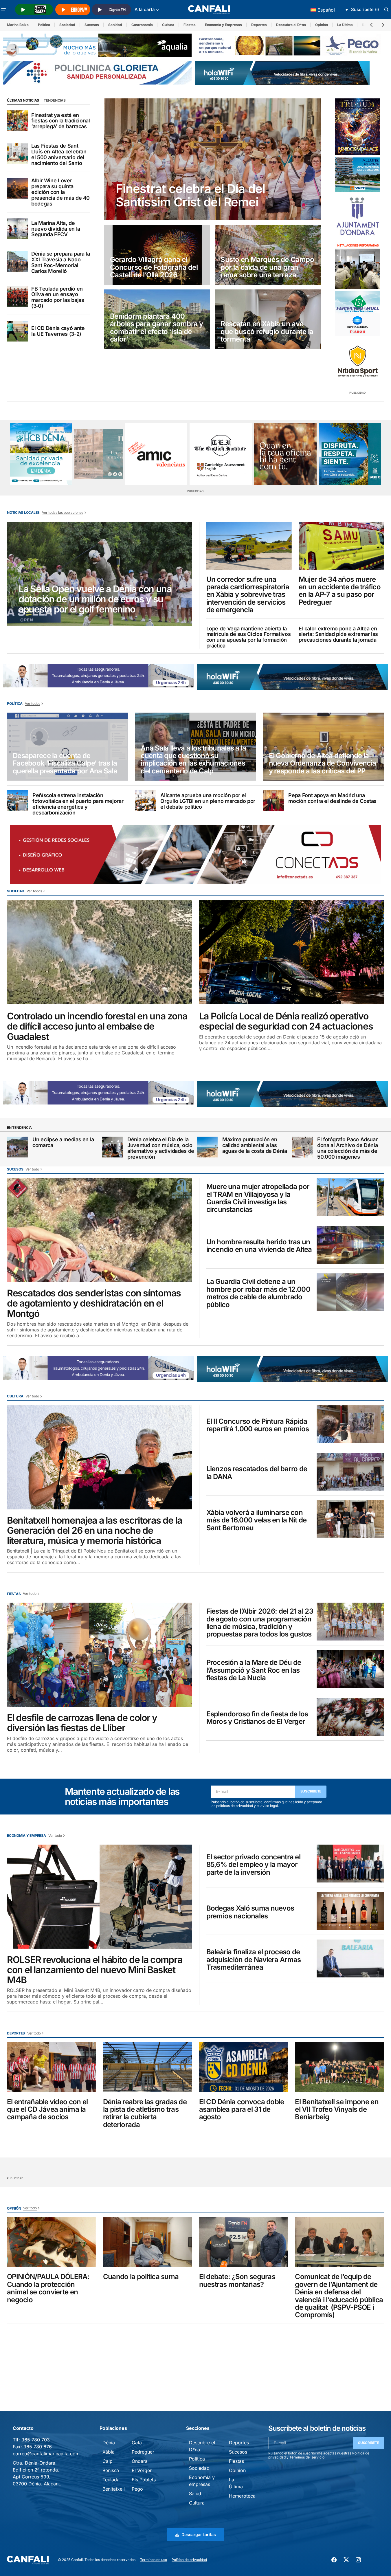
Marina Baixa (18, 25)
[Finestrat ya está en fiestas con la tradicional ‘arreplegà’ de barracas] (17, 121)
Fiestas (190, 25)
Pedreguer (143, 2452)
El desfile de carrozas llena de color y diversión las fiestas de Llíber (82, 1723)
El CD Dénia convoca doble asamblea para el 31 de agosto (242, 2110)
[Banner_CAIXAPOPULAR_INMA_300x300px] (285, 454)
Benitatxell (114, 2489)
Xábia (109, 2452)
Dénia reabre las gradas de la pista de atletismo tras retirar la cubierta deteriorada (145, 2113)
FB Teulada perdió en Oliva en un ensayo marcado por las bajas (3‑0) (58, 297)
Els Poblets (144, 2480)
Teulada (111, 2480)
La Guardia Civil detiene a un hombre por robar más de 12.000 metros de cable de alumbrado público (258, 1293)
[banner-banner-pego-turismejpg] (290, 45)
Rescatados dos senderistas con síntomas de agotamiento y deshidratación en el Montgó (94, 1303)
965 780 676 (38, 2447)
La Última (345, 25)
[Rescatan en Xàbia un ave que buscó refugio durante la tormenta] (268, 319)
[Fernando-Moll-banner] (358, 314)
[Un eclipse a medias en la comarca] (17, 1147)
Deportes (259, 25)
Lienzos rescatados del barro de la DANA (257, 1473)
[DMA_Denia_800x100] (97, 45)
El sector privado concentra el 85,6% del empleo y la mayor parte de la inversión (253, 1865)
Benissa (111, 2470)
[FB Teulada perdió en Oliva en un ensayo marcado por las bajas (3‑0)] (17, 296)
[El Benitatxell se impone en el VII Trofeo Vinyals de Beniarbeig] (339, 2067)
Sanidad (115, 25)
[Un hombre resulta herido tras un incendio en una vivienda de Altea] (350, 1245)
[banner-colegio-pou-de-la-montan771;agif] (358, 265)
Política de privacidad (189, 2560)
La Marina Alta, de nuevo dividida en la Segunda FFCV (56, 229)
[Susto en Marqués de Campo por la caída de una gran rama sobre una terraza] (268, 255)
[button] (3, 10)
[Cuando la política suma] (148, 2242)
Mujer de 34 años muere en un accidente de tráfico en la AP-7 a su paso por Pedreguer (340, 591)
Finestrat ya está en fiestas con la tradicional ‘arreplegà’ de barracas (61, 121)
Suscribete (311, 1791)
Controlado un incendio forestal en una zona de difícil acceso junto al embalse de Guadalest (97, 1026)
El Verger (142, 2470)
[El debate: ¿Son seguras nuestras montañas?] (244, 2242)
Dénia (109, 2443)
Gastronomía (142, 25)
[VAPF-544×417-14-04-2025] (358, 175)
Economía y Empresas (223, 25)
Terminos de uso (154, 2560)
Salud (195, 2494)
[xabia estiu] (350, 454)
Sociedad (67, 25)
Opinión (322, 25)
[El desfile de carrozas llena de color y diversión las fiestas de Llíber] (100, 1655)
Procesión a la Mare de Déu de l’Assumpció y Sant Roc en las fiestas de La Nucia (254, 1670)
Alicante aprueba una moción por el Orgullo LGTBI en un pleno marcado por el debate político (208, 801)
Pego (137, 2489)
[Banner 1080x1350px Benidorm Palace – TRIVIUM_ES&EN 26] (358, 127)
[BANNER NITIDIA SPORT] (358, 361)
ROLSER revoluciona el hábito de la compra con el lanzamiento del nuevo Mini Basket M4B (95, 1970)
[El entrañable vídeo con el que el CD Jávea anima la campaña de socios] (52, 2067)
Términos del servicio (307, 2457)
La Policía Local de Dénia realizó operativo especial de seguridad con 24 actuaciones (286, 1021)
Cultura (168, 25)
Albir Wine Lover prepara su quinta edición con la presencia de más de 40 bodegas (60, 192)
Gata (137, 2443)
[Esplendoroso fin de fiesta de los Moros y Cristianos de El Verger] (350, 1717)
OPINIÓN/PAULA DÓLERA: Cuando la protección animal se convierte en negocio (48, 2288)
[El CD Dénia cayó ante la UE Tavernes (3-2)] (17, 331)
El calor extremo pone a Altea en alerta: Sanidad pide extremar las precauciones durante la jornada (338, 634)
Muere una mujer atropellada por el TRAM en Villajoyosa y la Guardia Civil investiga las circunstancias (258, 1198)
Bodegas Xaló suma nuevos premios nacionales (250, 1912)
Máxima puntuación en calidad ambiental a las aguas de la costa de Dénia (255, 1145)
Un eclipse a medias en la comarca (63, 1142)
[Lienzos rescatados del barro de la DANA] (350, 1472)
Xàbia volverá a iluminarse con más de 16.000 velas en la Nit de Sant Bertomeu (257, 1520)
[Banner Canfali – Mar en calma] (99, 454)
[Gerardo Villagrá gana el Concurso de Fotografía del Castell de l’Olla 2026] (157, 255)
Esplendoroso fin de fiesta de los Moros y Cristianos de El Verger (257, 1718)
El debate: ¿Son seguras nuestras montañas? (237, 2281)
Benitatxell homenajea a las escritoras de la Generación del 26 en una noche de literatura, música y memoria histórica (94, 1531)
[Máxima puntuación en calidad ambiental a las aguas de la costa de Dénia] (207, 1147)
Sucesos (92, 25)
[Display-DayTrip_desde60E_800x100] (99, 675)
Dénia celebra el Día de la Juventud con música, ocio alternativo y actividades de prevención (161, 1148)
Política (44, 25)
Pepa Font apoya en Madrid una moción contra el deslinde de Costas (332, 798)
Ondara (140, 2461)
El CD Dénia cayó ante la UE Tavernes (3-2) (58, 331)
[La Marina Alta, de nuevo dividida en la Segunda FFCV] (17, 229)
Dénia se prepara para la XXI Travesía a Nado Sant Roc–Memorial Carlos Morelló (60, 262)
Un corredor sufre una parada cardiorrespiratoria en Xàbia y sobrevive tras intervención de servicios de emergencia (248, 595)
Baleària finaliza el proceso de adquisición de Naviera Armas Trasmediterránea (254, 1960)
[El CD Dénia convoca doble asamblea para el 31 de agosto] (244, 2067)
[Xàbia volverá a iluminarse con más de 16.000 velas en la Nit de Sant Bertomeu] (350, 1519)
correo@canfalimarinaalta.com (46, 2454)
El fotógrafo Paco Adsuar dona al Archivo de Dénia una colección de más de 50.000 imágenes (347, 1148)
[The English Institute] (221, 454)
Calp (108, 2461)
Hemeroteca (242, 2496)
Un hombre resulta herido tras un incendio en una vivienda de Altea (259, 1246)
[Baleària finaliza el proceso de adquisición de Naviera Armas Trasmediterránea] (350, 1958)
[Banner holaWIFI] (282, 72)
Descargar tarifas (199, 2534)
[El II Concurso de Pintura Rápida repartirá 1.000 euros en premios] (350, 1424)
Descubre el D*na (291, 25)
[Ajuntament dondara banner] (358, 217)
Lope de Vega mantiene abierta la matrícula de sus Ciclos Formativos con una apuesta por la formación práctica (249, 637)
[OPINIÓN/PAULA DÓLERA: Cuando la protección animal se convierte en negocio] (52, 2242)
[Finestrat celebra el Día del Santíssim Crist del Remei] (213, 159)
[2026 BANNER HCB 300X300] (41, 454)
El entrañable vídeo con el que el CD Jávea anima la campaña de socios (47, 2110)
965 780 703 (36, 2440)
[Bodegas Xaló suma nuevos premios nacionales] (350, 1911)
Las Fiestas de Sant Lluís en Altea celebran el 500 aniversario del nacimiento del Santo (59, 154)
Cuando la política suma (141, 2277)
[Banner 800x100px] (97, 72)
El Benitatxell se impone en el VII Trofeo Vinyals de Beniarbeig (337, 2110)
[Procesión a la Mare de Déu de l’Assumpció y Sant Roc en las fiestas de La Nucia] (350, 1669)
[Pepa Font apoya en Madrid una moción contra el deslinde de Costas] (273, 801)
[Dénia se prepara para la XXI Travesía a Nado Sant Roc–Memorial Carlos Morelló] (17, 261)
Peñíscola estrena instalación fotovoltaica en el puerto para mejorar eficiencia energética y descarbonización (78, 804)
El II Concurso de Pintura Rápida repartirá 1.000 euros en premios (258, 1425)
